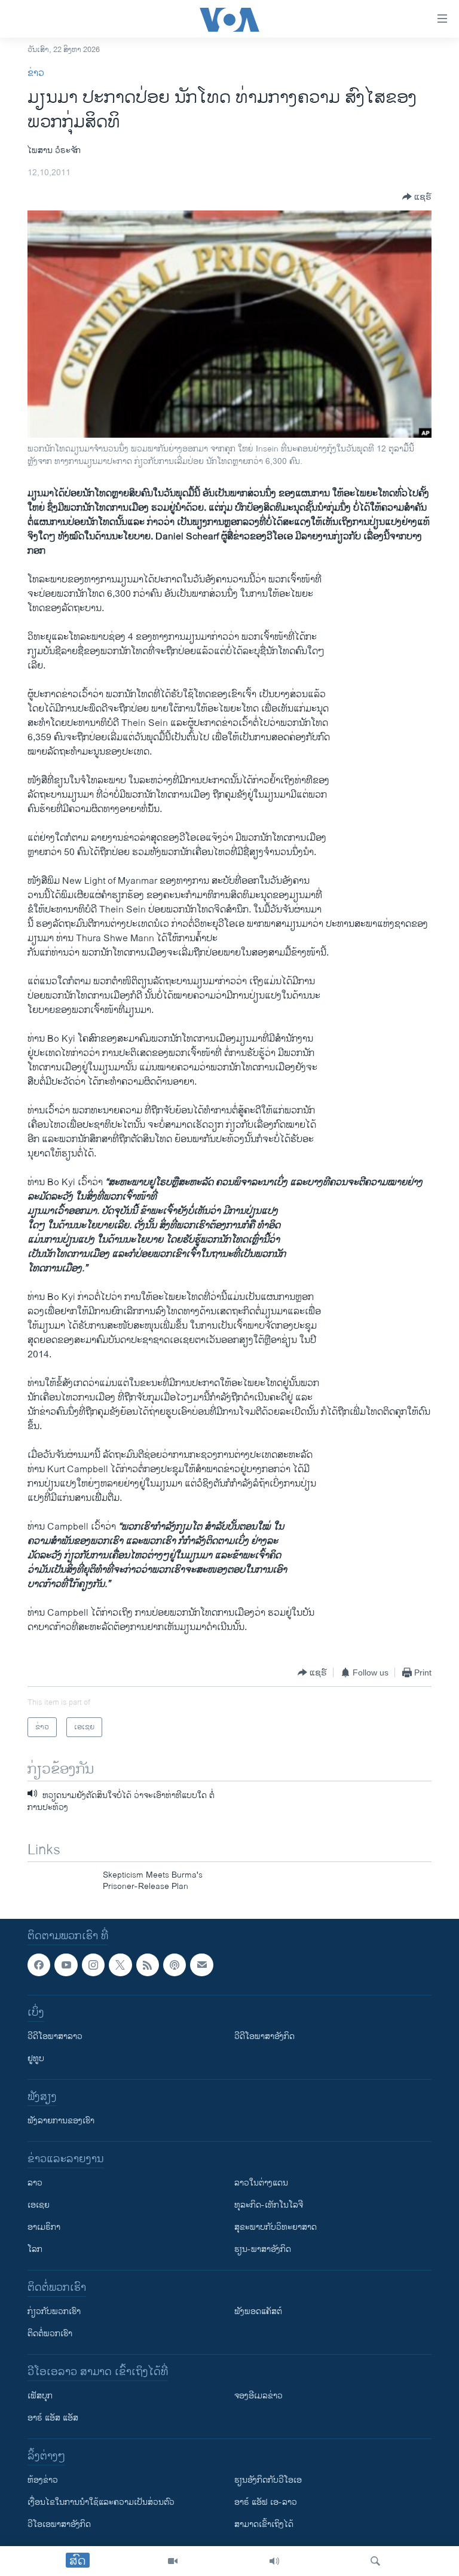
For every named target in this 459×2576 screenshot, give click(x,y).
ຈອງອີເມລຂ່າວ (258, 2396)
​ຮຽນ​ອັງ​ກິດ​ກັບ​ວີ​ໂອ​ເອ (268, 2480)
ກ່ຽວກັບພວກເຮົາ (54, 2311)
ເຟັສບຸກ (40, 2396)
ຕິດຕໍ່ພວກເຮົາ (50, 2334)
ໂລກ (35, 2249)
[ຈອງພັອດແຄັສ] (201, 1965)
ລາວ (35, 2183)
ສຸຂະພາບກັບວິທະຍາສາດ (276, 2227)
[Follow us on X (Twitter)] (120, 1965)
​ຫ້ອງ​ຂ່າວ (43, 2480)
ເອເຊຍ (39, 2205)
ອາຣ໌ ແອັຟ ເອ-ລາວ (266, 2502)
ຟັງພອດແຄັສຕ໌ (258, 2311)
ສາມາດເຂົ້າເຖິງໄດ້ (264, 2524)
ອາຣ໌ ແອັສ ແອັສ (53, 2418)
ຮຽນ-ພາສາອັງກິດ (263, 2249)
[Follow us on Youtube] (66, 1965)
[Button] (417, 197)
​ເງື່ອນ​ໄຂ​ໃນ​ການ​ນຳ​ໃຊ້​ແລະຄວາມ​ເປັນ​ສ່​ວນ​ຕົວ (101, 2502)
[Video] (173, 2561)
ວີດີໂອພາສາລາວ (55, 2036)
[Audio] (274, 2561)
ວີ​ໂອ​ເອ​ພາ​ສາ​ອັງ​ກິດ (59, 2524)
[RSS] (148, 1965)
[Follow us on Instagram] (93, 1965)
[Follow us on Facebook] (39, 1965)
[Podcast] (175, 1965)
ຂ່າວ (36, 73)
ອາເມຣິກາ (44, 2227)
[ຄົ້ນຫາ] (375, 2561)
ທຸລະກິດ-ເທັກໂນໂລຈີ (269, 2205)
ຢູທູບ (36, 2058)
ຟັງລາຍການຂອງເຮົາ (61, 2121)
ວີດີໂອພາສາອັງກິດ (264, 2036)
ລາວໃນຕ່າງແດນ (261, 2183)
